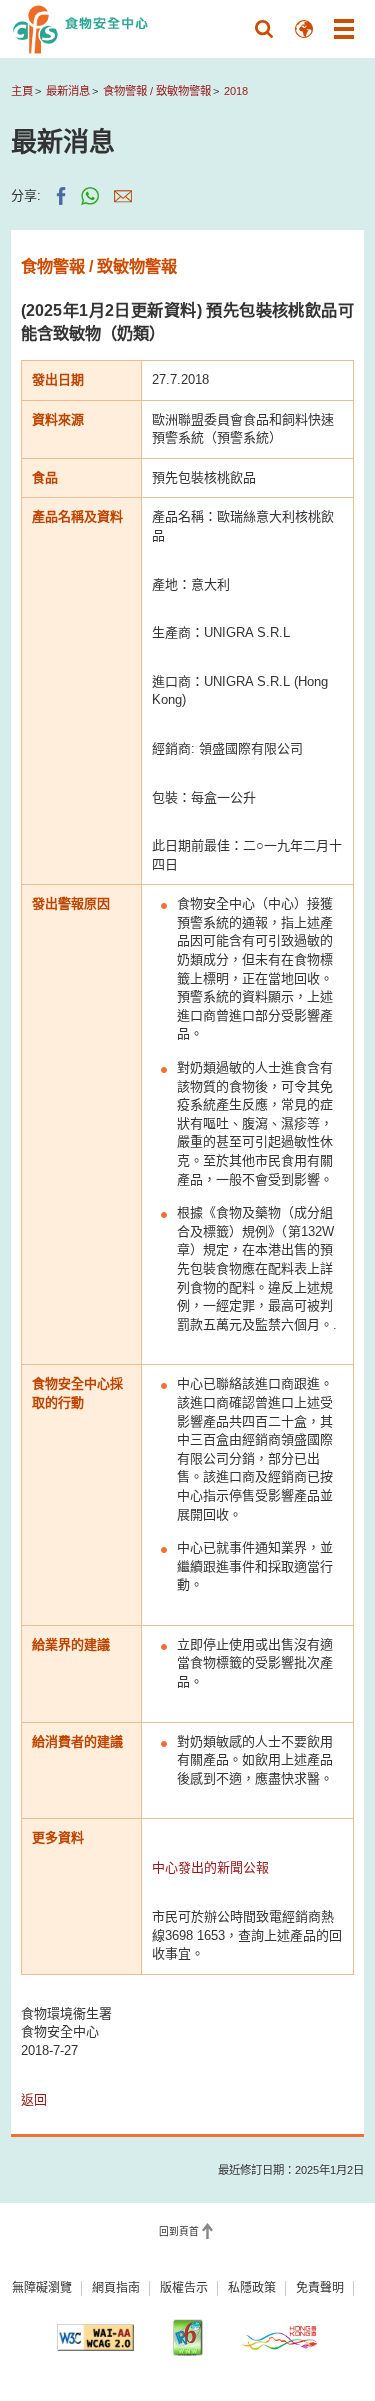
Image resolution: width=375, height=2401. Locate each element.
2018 (236, 91)
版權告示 (184, 2288)
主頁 (22, 91)
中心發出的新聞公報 (210, 1867)
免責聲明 (320, 2288)
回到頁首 (179, 2232)
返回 (34, 2099)
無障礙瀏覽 (42, 2288)
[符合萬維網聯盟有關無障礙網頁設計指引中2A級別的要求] (95, 2337)
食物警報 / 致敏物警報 (157, 91)
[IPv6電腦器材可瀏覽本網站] (187, 2337)
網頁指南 (116, 2288)
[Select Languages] (304, 29)
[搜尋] (264, 29)
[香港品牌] (279, 2337)
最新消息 (68, 91)
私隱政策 (252, 2288)
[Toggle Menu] (344, 29)
